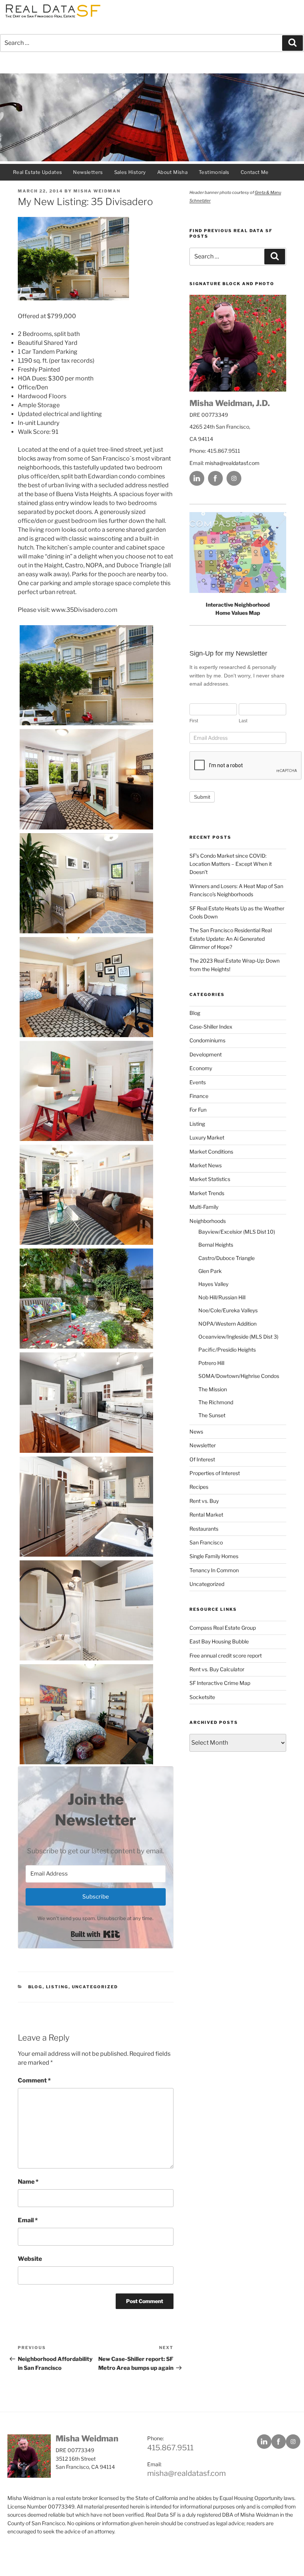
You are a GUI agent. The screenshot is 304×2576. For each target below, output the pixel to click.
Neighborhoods (208, 1221)
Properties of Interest (215, 1473)
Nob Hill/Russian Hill (222, 1297)
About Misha (172, 172)
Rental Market (206, 1515)
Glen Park (210, 1271)
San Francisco (206, 1542)
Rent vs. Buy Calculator (217, 1669)
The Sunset (212, 1415)
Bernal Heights (216, 1245)
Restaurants (204, 1529)
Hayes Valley (213, 1284)
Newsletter (203, 1445)
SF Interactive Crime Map (220, 1683)
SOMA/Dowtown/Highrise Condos (239, 1376)
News (196, 1432)
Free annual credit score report (226, 1655)
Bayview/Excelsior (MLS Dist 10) (237, 1232)
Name (28, 2182)
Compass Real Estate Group (223, 1628)
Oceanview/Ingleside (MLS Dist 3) (238, 1337)
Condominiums (207, 1040)
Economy (201, 1068)
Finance (199, 1096)
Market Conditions (211, 1152)
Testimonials (214, 172)
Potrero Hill (211, 1363)
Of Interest (202, 1459)
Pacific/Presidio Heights (227, 1350)
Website (30, 2259)
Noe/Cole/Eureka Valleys (228, 1310)
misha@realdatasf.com (232, 463)
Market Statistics (210, 1179)
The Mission (213, 1389)
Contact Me (255, 172)
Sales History (130, 172)
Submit (202, 797)
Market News (206, 1165)
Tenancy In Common (214, 1570)
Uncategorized (95, 1987)
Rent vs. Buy (204, 1501)
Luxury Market (207, 1137)
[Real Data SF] (52, 18)
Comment (34, 2080)
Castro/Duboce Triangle (227, 1258)
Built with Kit (95, 1934)
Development (206, 1054)
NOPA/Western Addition (227, 1324)
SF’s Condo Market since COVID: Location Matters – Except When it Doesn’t (231, 864)
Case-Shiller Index (211, 1027)
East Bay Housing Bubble (219, 1641)
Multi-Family (204, 1207)
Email (28, 2220)
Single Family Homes (214, 1556)
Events (198, 1082)
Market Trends (207, 1193)
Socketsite (202, 1697)
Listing (57, 1987)
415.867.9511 (170, 2448)
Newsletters (88, 172)
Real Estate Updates (37, 172)
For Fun (198, 1110)
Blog (35, 1987)
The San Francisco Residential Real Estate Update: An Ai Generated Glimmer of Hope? (231, 939)
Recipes (199, 1487)
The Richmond (216, 1402)
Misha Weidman (97, 191)
